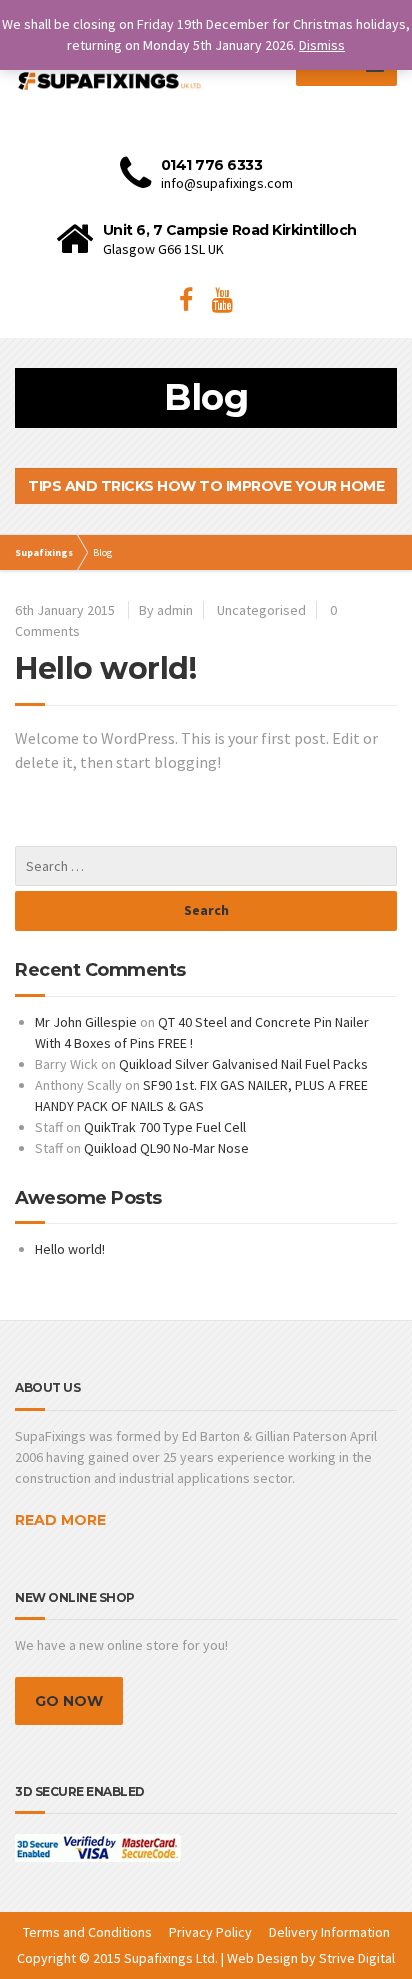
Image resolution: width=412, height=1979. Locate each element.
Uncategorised (261, 610)
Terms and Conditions (87, 1932)
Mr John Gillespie (86, 1022)
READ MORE (60, 1520)
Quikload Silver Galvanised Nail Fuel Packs (243, 1064)
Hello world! (105, 668)
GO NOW (69, 1701)
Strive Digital (357, 1958)
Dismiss (322, 45)
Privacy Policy (210, 1932)
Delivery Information (329, 1932)
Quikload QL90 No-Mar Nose (166, 1148)
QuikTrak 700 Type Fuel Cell (165, 1127)
